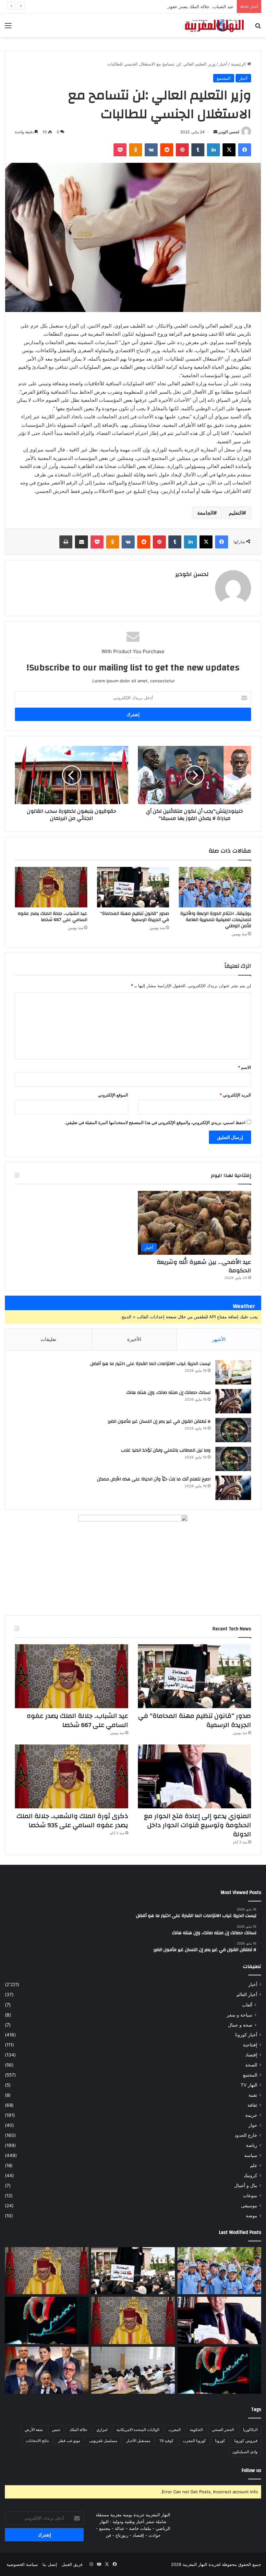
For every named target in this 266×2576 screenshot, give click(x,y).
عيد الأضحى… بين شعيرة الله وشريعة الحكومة (204, 1266)
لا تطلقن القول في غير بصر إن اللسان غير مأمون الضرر (159, 1421)
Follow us (251, 2470)
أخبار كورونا (246, 2035)
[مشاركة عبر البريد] (81, 542)
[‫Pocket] (120, 150)
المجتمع (224, 78)
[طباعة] (66, 542)
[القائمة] (8, 28)
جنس (56, 2430)
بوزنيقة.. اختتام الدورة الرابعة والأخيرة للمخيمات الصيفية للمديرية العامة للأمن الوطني (216, 920)
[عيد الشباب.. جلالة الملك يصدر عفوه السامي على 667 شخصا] (51, 887)
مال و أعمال (246, 2186)
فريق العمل (72, 2564)
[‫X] (229, 150)
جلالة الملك (78, 2430)
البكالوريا (250, 2430)
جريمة (251, 2115)
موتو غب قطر (69, 2441)
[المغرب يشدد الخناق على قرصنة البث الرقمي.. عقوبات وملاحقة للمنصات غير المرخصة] (219, 2370)
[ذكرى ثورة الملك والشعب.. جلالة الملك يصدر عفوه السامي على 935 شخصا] (72, 1776)
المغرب (175, 2430)
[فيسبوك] (245, 150)
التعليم (236, 513)
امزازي (102, 2430)
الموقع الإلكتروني (113, 1095)
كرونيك (250, 2175)
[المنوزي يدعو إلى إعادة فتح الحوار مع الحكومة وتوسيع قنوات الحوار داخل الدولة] (194, 1776)
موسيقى (249, 2206)
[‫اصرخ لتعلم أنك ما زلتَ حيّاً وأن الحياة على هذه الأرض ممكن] (233, 1488)
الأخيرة (134, 1339)
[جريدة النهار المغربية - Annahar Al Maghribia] (214, 25)
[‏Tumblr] (198, 150)
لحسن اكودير (229, 132)
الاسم (244, 1067)
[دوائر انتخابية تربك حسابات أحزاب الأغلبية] (47, 2370)
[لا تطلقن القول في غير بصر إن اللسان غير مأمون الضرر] (233, 1430)
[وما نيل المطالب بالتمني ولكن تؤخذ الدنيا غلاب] (233, 1459)
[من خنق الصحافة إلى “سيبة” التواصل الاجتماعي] (47, 2320)
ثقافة (252, 2105)
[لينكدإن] (213, 150)
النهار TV (249, 2085)
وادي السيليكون (245, 2452)
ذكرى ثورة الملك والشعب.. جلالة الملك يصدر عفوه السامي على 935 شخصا (72, 1821)
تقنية (253, 2095)
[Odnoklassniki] (136, 150)
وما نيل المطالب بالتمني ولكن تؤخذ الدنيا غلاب (166, 1450)
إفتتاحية (250, 2045)
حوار (253, 2125)
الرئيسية (239, 64)
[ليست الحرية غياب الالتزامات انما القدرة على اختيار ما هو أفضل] (233, 1372)
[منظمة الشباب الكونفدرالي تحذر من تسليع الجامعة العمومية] (133, 2370)
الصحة (251, 2065)
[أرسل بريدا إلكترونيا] (215, 132)
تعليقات (48, 1339)
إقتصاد (251, 2055)
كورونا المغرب (194, 2441)
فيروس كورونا (246, 2441)
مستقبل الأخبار (138, 2441)
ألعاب (247, 2005)
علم (254, 2165)
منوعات (250, 2196)
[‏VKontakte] (151, 150)
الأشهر (219, 1339)
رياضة (252, 2145)
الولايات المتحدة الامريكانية (138, 2430)
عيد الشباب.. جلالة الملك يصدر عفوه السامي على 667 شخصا (178, 6)
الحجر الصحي (223, 2430)
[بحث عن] (258, 28)
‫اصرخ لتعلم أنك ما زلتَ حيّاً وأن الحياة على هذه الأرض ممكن (154, 1479)
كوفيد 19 (166, 2441)
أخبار (223, 64)
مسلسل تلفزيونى (103, 2441)
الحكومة (196, 2430)
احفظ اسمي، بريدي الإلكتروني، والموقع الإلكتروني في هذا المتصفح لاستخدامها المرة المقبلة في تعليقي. (155, 1122)
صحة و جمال (240, 2025)
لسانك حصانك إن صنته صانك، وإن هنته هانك (168, 1393)
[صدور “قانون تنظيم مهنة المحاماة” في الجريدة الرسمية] (133, 887)
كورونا (220, 2441)
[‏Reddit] (167, 150)
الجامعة (205, 513)
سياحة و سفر (240, 2015)
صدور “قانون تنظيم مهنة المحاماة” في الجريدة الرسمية (135, 917)
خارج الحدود (246, 2135)
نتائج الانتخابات (37, 2441)
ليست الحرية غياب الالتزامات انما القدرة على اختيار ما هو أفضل (150, 1364)
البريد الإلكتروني (235, 1095)
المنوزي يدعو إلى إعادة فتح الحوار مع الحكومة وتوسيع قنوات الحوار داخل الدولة (198, 1825)
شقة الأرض (34, 2430)
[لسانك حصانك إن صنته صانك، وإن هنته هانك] (233, 1401)
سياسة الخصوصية (22, 2564)
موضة (252, 2216)
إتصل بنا (50, 2564)
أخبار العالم (247, 1995)
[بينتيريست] (182, 150)
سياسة (251, 2155)
